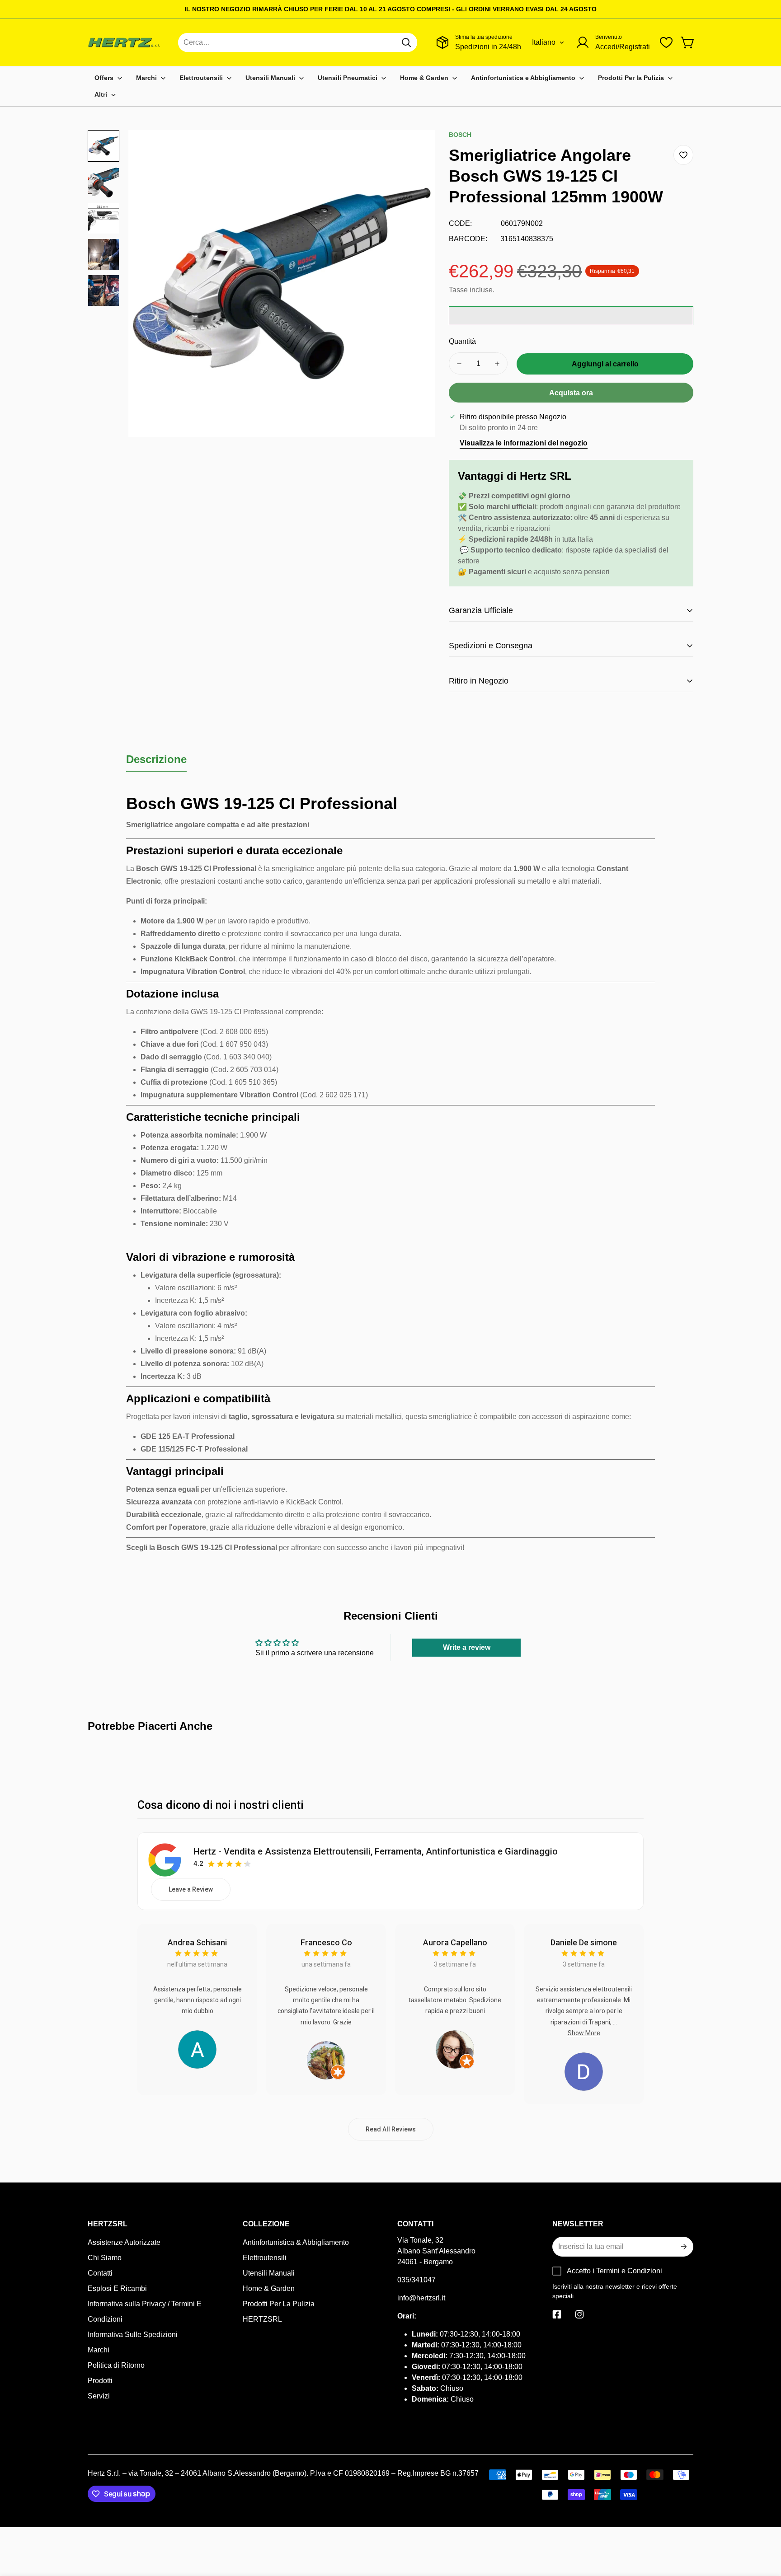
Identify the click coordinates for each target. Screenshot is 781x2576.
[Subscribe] (683, 2247)
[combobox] (298, 42)
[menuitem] (108, 78)
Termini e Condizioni (629, 2271)
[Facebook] (557, 2314)
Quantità (462, 341)
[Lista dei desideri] (666, 42)
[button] (688, 42)
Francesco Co (326, 1942)
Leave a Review (191, 1889)
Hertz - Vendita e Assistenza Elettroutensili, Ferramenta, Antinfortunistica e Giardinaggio (376, 1851)
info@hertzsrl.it (421, 2298)
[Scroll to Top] (763, 2527)
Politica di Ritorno (116, 2365)
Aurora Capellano (455, 1942)
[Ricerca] (406, 42)
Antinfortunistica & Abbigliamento (296, 2242)
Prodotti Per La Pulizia (279, 2304)
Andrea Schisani (197, 1942)
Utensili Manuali (269, 2273)
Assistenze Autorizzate (124, 2242)
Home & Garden (269, 2288)
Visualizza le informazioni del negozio (524, 443)
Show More (584, 2033)
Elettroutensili (265, 2258)
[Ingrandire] (416, 149)
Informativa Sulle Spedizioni (133, 2335)
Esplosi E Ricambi (117, 2288)
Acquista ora (571, 393)
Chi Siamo (105, 2258)
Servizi (99, 2396)
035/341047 (416, 2280)
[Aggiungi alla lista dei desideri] (683, 155)
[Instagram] (579, 2314)
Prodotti (100, 2381)
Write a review (467, 1647)
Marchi (99, 2350)
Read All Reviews (391, 2129)
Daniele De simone (584, 1942)
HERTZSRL (262, 2319)
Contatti (100, 2273)
